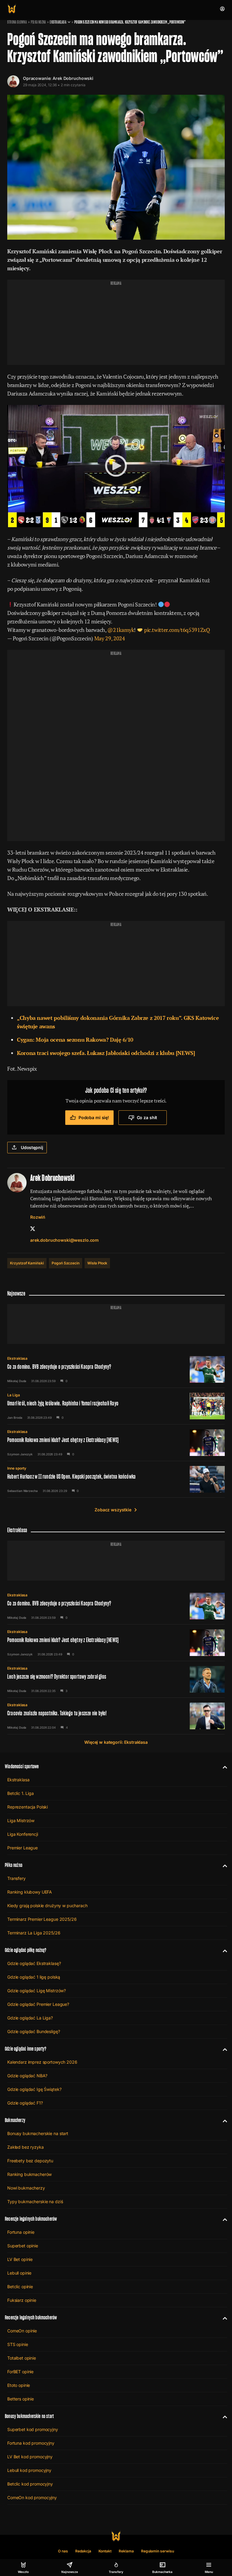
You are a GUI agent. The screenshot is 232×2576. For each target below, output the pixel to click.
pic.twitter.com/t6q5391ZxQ (177, 630)
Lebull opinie (19, 2273)
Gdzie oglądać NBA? (27, 2076)
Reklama (126, 2551)
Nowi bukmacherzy (26, 2188)
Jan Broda (15, 1418)
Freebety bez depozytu (30, 2161)
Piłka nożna (38, 22)
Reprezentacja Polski (27, 1807)
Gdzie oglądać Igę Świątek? (34, 2089)
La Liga (14, 1395)
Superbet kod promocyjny (33, 2429)
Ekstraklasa (58, 22)
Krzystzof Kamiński (27, 1263)
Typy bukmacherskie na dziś (35, 2201)
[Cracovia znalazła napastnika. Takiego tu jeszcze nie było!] (116, 1716)
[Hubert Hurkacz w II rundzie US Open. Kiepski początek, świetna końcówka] (116, 1479)
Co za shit (147, 1117)
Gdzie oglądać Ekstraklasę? (34, 1963)
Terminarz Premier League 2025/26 (42, 1919)
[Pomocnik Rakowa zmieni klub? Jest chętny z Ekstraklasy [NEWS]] (116, 1443)
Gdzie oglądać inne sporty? (26, 2049)
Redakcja (83, 2551)
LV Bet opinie (20, 2259)
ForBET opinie (20, 2372)
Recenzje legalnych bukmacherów (31, 2219)
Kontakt (105, 2551)
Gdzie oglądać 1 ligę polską (34, 1977)
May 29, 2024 (110, 638)
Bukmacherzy (15, 2120)
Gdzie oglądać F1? (25, 2103)
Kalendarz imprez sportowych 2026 (42, 2062)
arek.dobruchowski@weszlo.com (64, 1240)
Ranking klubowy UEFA (30, 1892)
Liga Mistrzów (21, 1820)
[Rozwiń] (222, 1766)
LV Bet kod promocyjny (30, 2457)
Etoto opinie (19, 2385)
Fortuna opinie (21, 2232)
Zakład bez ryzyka (26, 2147)
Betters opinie (21, 2399)
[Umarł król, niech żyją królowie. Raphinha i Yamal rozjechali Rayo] (116, 1406)
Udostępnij (32, 1147)
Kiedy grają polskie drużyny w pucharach (47, 1906)
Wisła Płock (97, 1263)
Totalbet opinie (22, 2358)
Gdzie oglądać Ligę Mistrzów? (37, 1991)
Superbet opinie (23, 2246)
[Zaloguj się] (222, 9)
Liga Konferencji (23, 1834)
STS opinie (18, 2344)
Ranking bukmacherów (29, 2174)
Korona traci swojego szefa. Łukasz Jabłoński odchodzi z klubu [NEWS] (106, 1053)
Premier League (23, 1848)
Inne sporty (17, 1468)
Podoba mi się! (94, 1117)
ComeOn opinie (22, 2331)
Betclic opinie (20, 2287)
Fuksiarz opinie (22, 2300)
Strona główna (17, 22)
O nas (63, 2551)
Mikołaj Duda (17, 1381)
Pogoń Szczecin (66, 1263)
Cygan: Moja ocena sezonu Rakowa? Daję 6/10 (75, 1040)
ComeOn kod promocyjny (32, 2497)
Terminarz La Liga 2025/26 (34, 1933)
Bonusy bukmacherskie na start (38, 2133)
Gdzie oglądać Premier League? (38, 2004)
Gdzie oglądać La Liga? (30, 2018)
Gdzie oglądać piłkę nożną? (26, 1950)
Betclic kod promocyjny (30, 2484)
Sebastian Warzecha (23, 1491)
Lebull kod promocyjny (29, 2470)
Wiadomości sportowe (22, 1766)
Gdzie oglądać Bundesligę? (34, 2031)
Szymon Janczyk (20, 1454)
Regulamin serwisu (158, 2551)
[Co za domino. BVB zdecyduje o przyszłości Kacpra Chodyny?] (116, 1369)
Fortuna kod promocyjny (31, 2443)
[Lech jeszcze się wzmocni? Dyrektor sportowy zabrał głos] (116, 1679)
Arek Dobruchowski (73, 78)
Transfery (16, 1878)
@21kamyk (121, 630)
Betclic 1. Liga (21, 1793)
